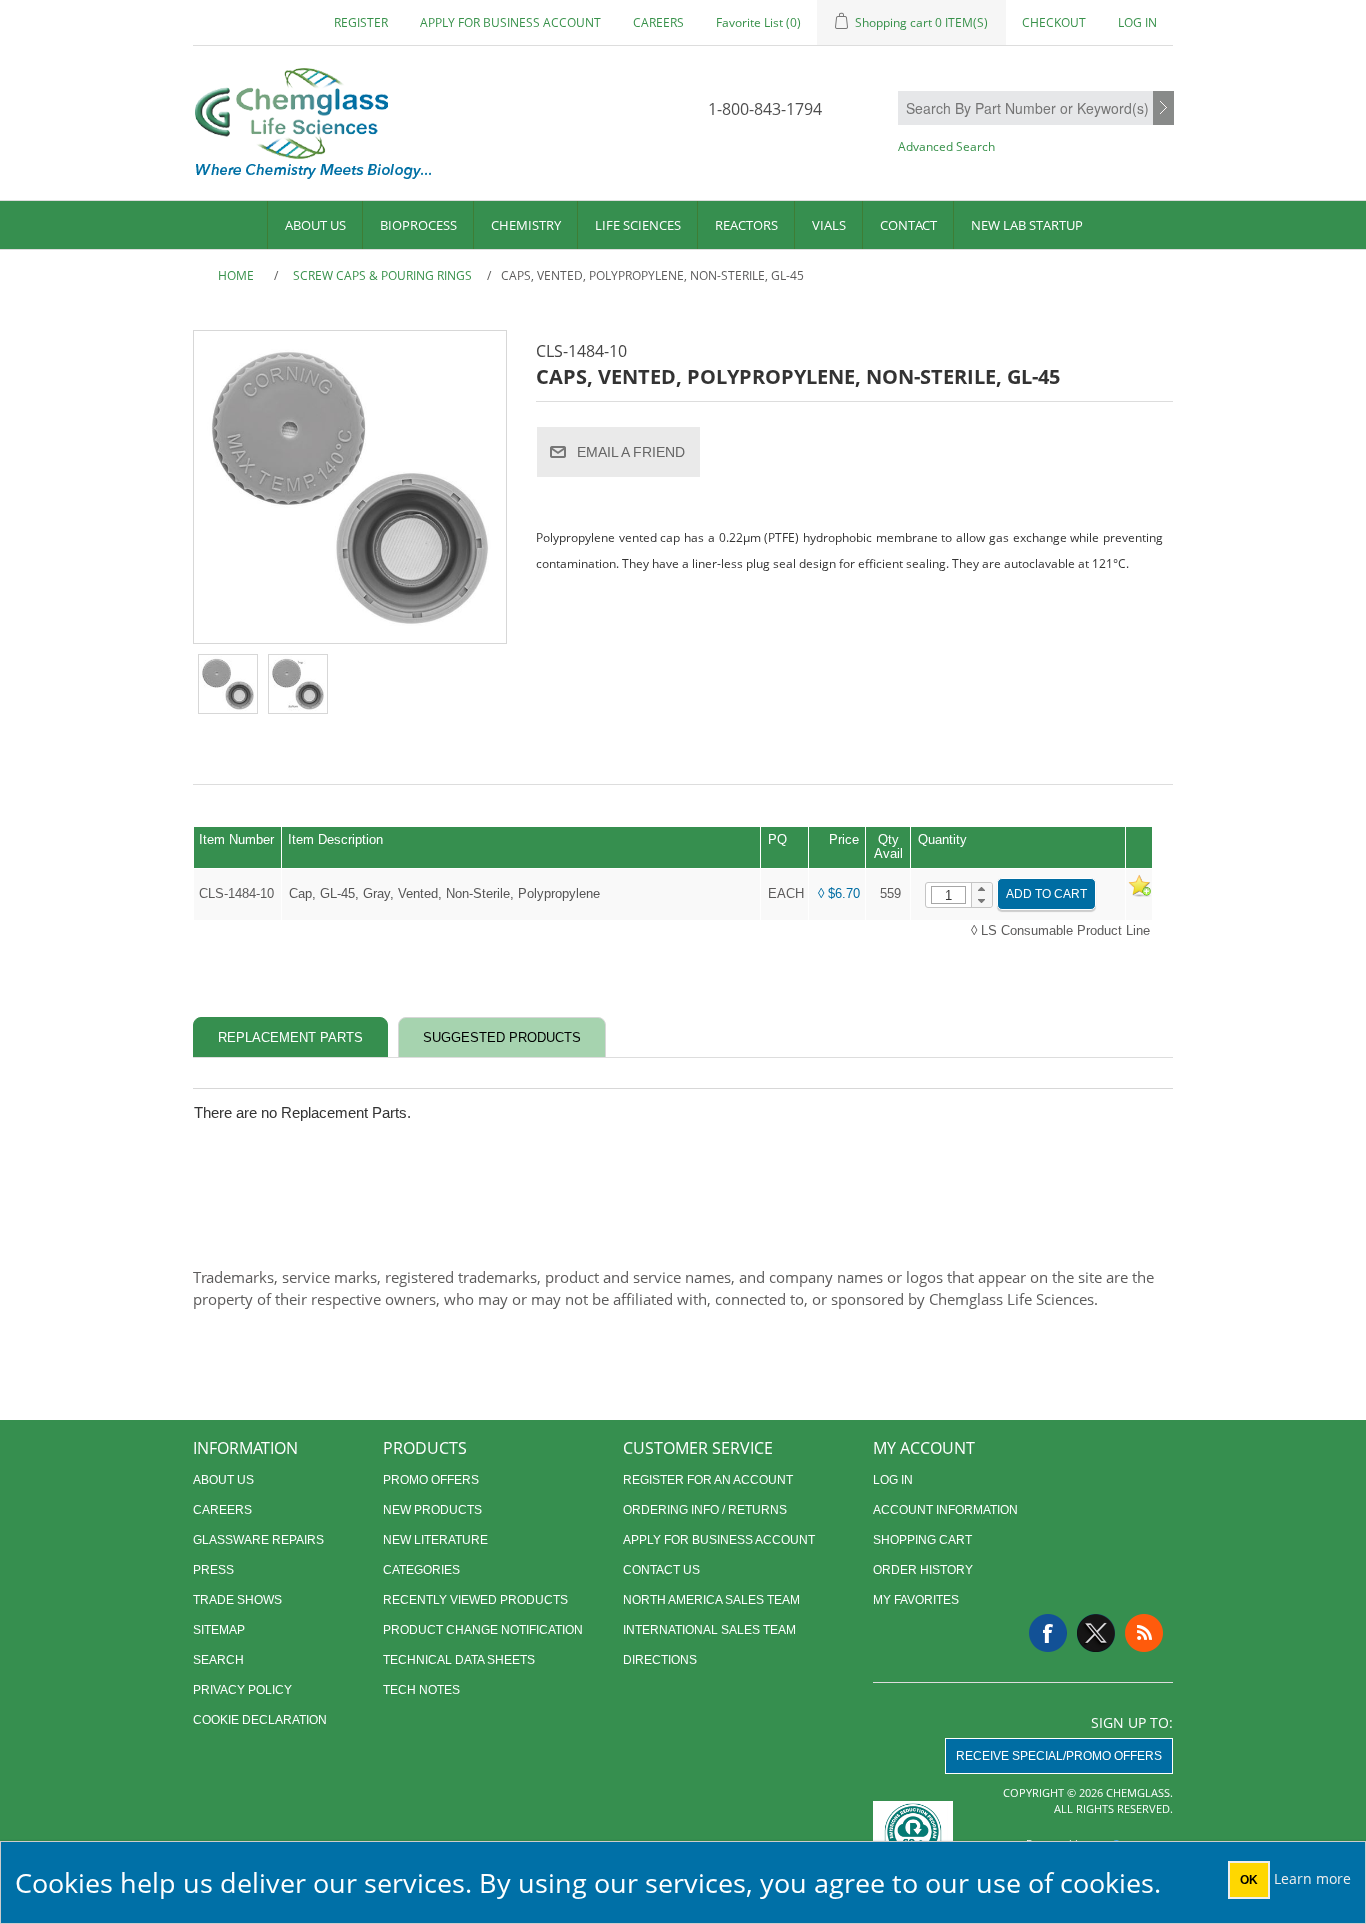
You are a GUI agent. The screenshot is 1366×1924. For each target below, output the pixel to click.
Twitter (1096, 1633)
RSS (1144, 1633)
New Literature (435, 1540)
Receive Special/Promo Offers (1059, 1756)
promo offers (431, 1480)
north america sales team (711, 1600)
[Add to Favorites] (1139, 893)
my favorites (916, 1600)
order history (923, 1570)
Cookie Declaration (260, 1720)
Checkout (1054, 22)
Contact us (661, 1570)
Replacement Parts (290, 1037)
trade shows (237, 1600)
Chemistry (526, 225)
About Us (315, 225)
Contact (908, 225)
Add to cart (1046, 894)
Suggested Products (502, 1037)
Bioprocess (418, 225)
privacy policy (242, 1690)
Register (361, 22)
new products (432, 1510)
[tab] (290, 1037)
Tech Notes (421, 1690)
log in (893, 1480)
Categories (421, 1570)
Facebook (1048, 1633)
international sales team (709, 1630)
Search (1163, 109)
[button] (981, 889)
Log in (1137, 22)
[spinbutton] (948, 895)
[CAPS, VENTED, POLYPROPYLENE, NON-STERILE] (228, 684)
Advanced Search (946, 146)
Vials (829, 225)
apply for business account (510, 22)
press (213, 1570)
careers (658, 22)
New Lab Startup (1027, 225)
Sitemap (219, 1630)
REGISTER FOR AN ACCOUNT (708, 1480)
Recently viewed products (475, 1600)
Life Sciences (638, 225)
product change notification (483, 1630)
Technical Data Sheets (459, 1660)
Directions (660, 1660)
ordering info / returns (705, 1510)
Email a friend (631, 452)
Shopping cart (922, 1540)
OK (1249, 1880)
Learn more (1312, 1878)
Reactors (746, 225)
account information (945, 1510)
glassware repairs (258, 1540)
